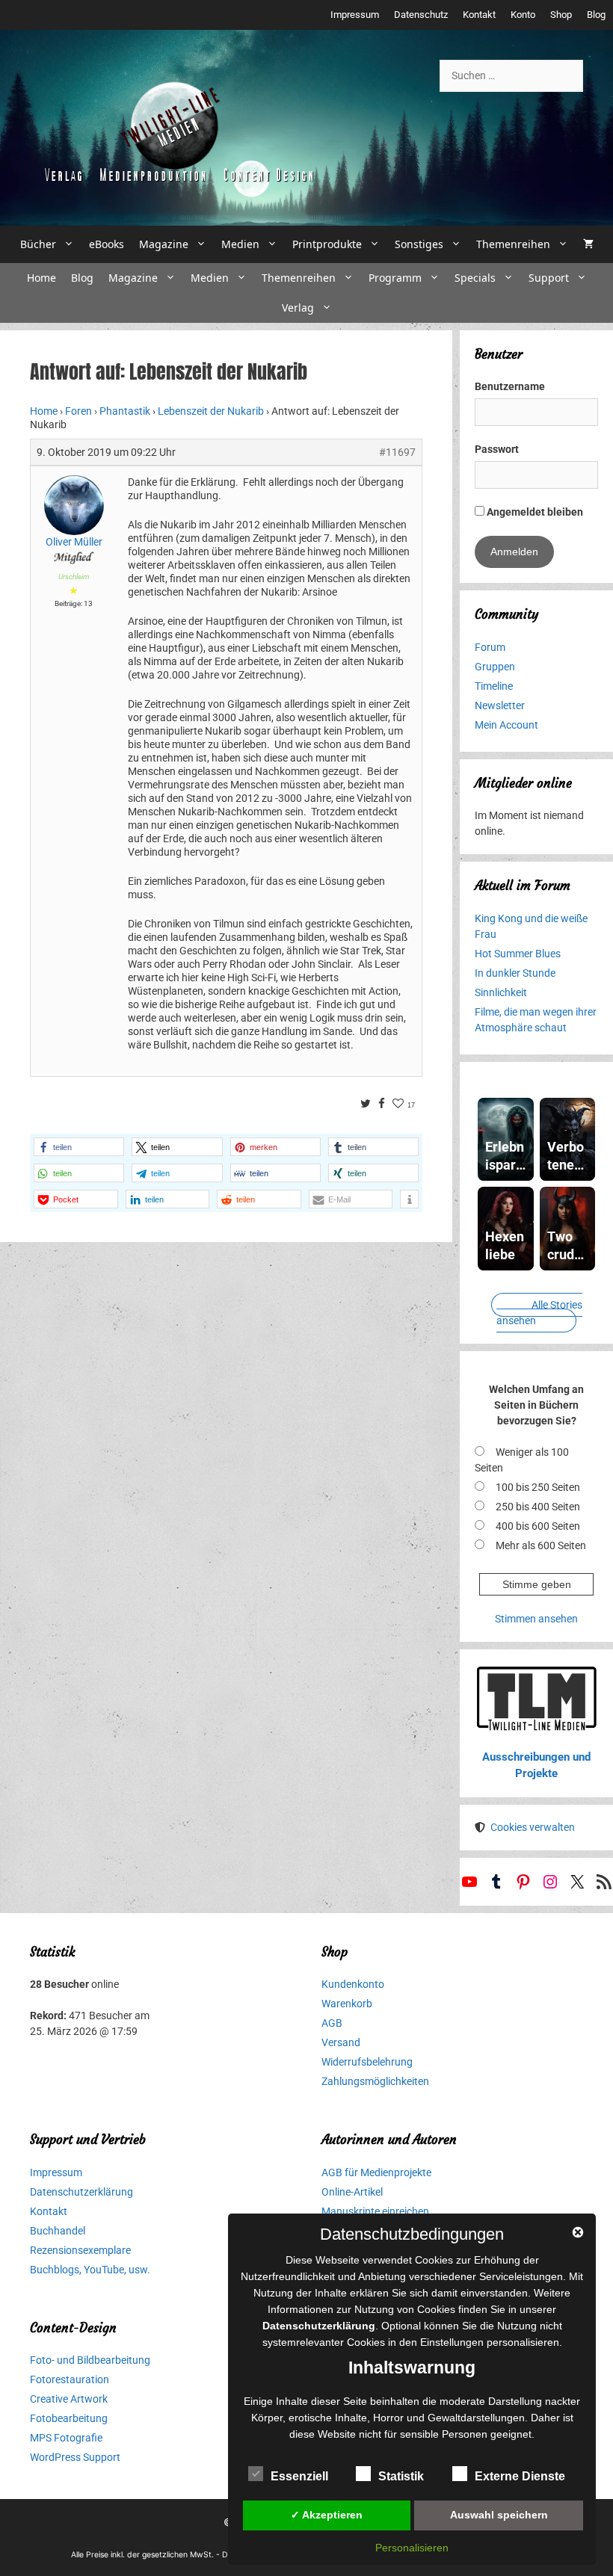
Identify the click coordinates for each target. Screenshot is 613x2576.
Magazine (164, 244)
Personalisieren (412, 2548)
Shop (561, 15)
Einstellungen (452, 2342)
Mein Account (506, 725)
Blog (596, 15)
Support (549, 278)
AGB (332, 2023)
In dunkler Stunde (515, 973)
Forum (490, 647)
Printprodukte (327, 244)
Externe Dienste (520, 2476)
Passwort (497, 449)
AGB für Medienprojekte (376, 2172)
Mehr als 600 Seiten (541, 1545)
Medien (240, 244)
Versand (341, 2042)
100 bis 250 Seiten (538, 1487)
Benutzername (510, 386)
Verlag (298, 308)
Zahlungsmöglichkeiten (375, 2081)
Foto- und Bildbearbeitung (90, 2360)
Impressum (355, 15)
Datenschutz (421, 15)
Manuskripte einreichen (375, 2211)
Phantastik (125, 411)
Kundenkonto (353, 1984)
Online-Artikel (352, 2192)
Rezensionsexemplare (80, 2250)
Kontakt (479, 15)
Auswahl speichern (499, 2515)
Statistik (401, 2476)
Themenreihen (513, 244)
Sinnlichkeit (501, 992)
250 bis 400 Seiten (538, 1507)
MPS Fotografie (66, 2438)
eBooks (107, 244)
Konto (523, 15)
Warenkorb (347, 2004)
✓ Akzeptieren (327, 2515)
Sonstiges (419, 244)
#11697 (397, 452)
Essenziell (299, 2476)
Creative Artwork (69, 2399)
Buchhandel (58, 2231)
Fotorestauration (70, 2379)
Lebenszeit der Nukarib (211, 411)
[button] (79, 1147)
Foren (78, 411)
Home (41, 278)
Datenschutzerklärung (81, 2192)
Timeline (494, 686)
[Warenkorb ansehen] (588, 244)
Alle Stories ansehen (539, 1313)
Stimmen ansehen (536, 1619)
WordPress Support (75, 2457)
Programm (395, 278)
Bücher (38, 244)
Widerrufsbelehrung (367, 2062)
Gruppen (495, 667)
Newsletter (500, 705)
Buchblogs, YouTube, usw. (90, 2270)
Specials (475, 278)
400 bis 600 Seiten (538, 1526)
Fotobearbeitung (69, 2418)
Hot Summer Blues (518, 954)
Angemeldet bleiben (534, 512)
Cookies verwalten (533, 1827)
